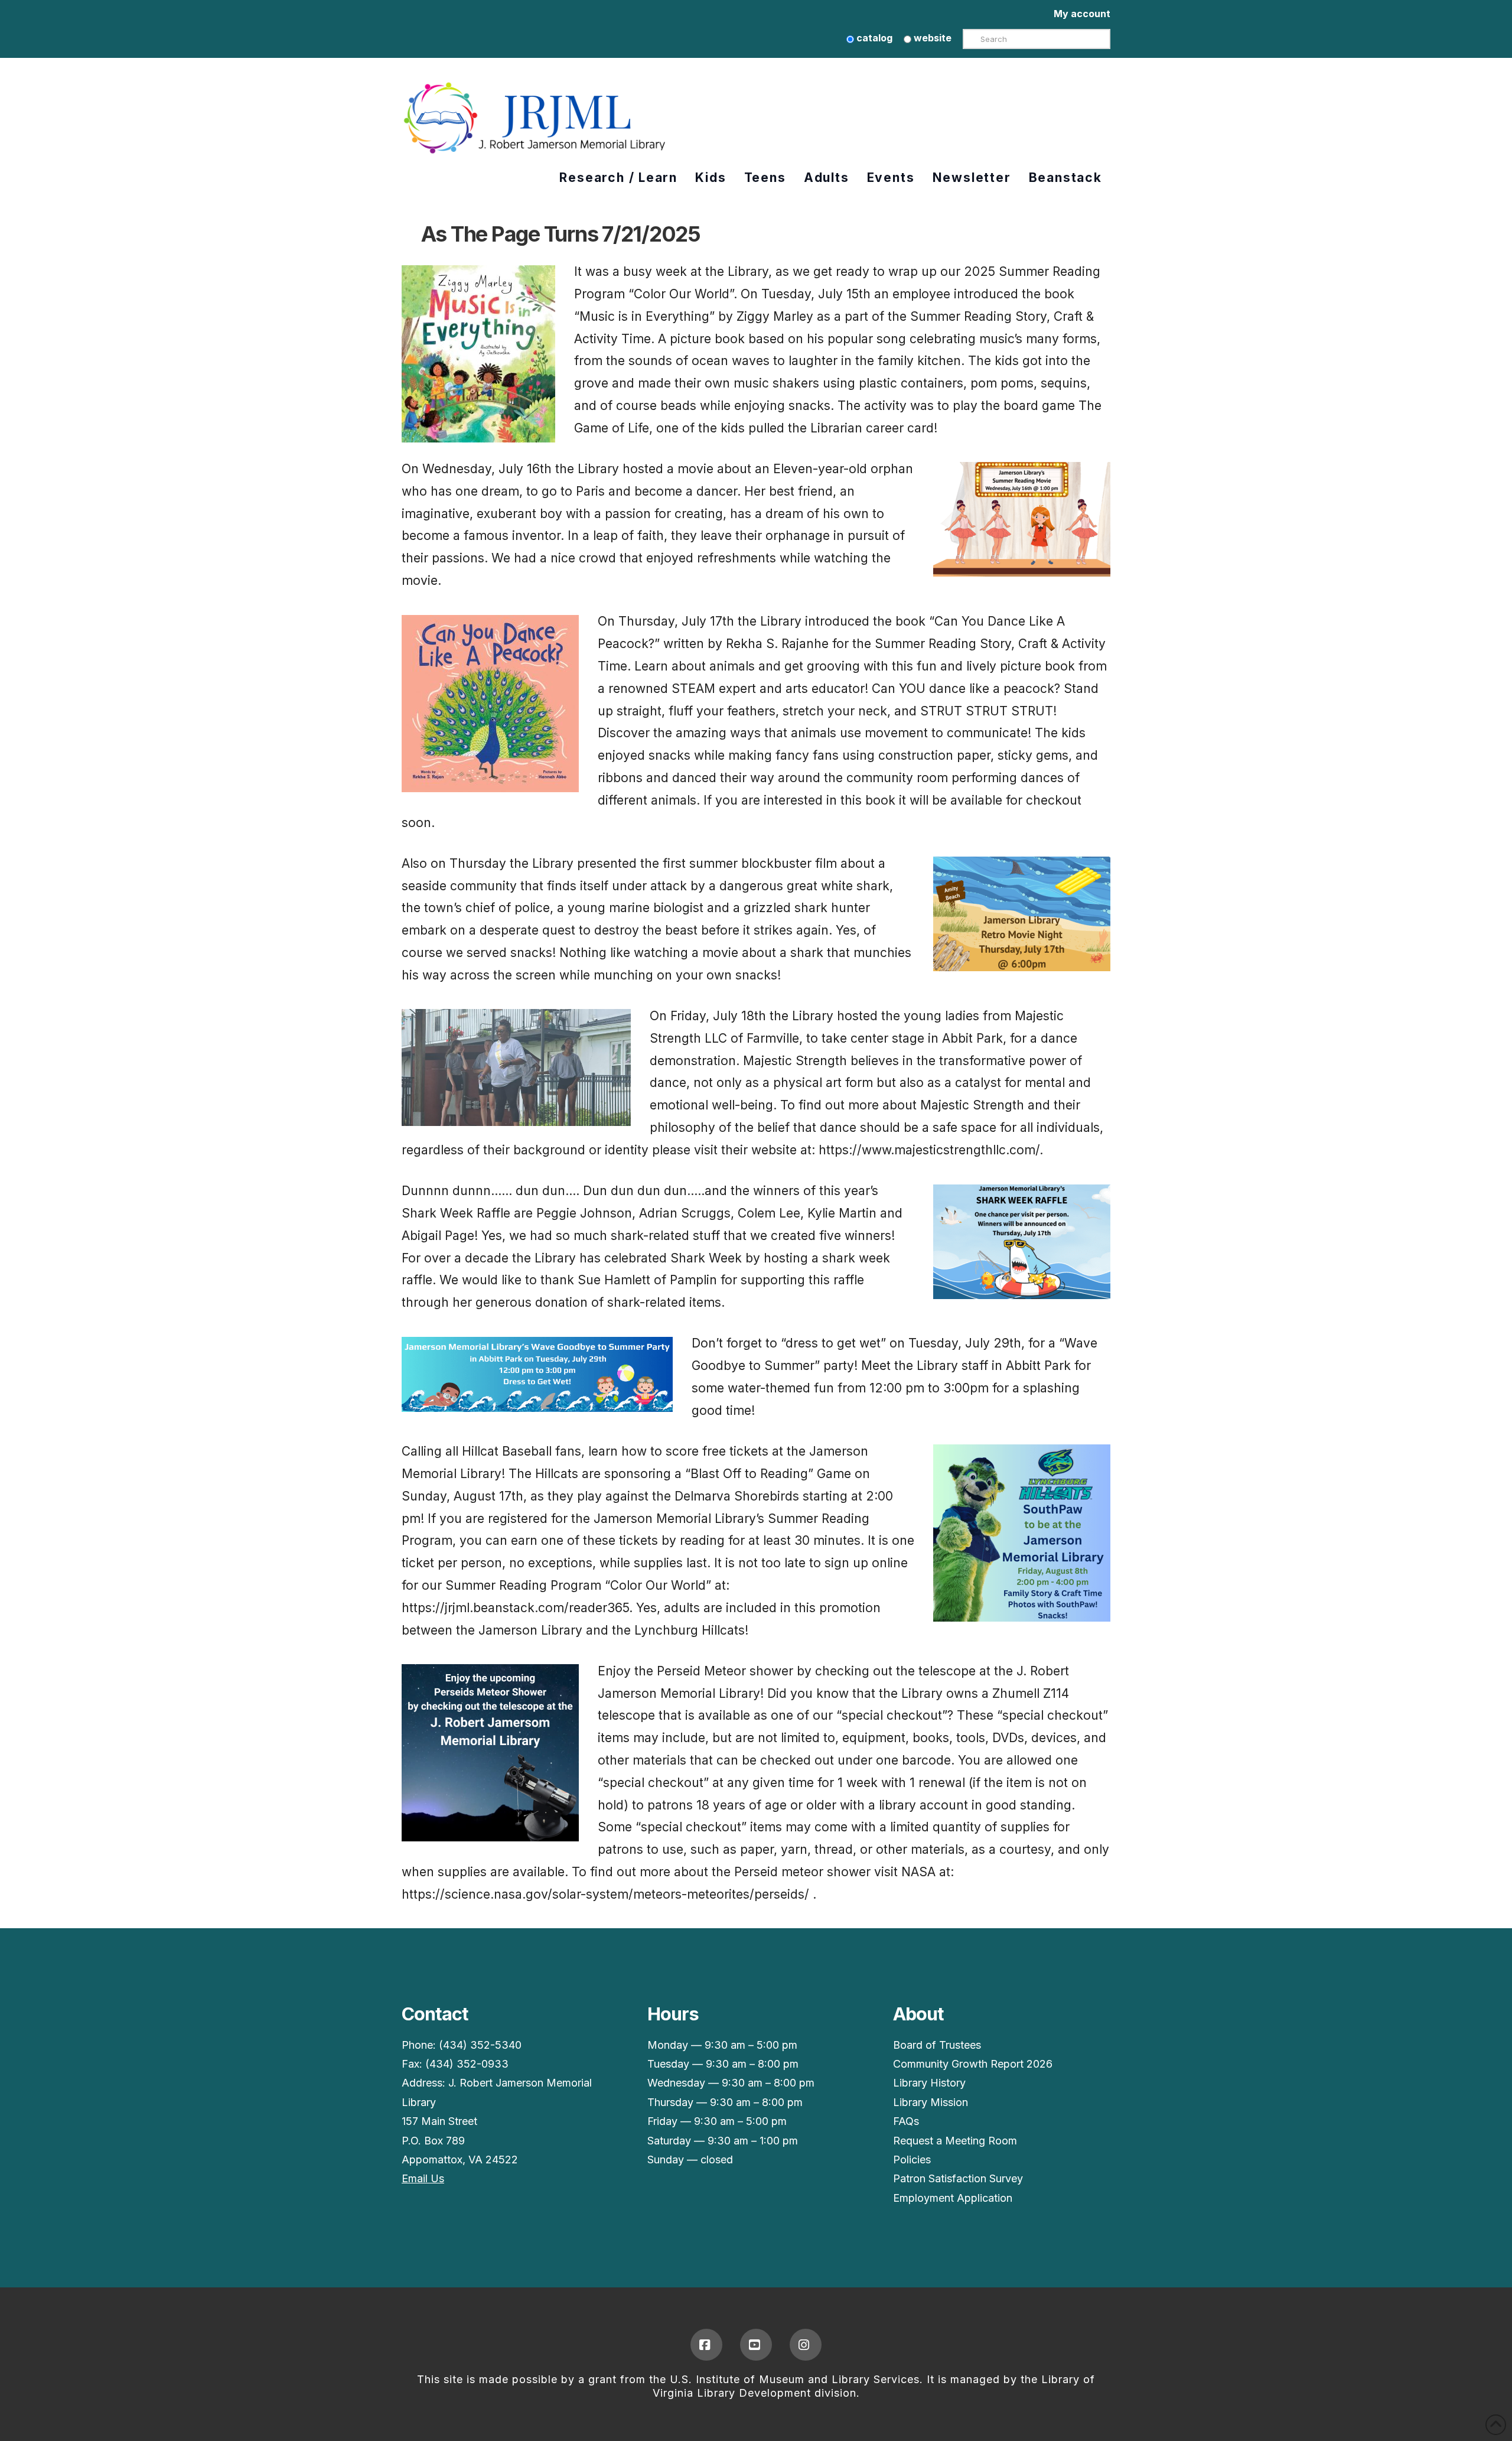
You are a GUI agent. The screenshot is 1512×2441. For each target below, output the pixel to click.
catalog (873, 38)
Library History (929, 2083)
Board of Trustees (937, 2045)
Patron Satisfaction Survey (958, 2178)
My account (1082, 14)
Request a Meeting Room (955, 2141)
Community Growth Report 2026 (973, 2064)
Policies (912, 2160)
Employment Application (953, 2198)
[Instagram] (806, 2345)
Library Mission (931, 2102)
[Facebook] (706, 2345)
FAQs (906, 2121)
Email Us (423, 2178)
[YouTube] (756, 2345)
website (931, 38)
